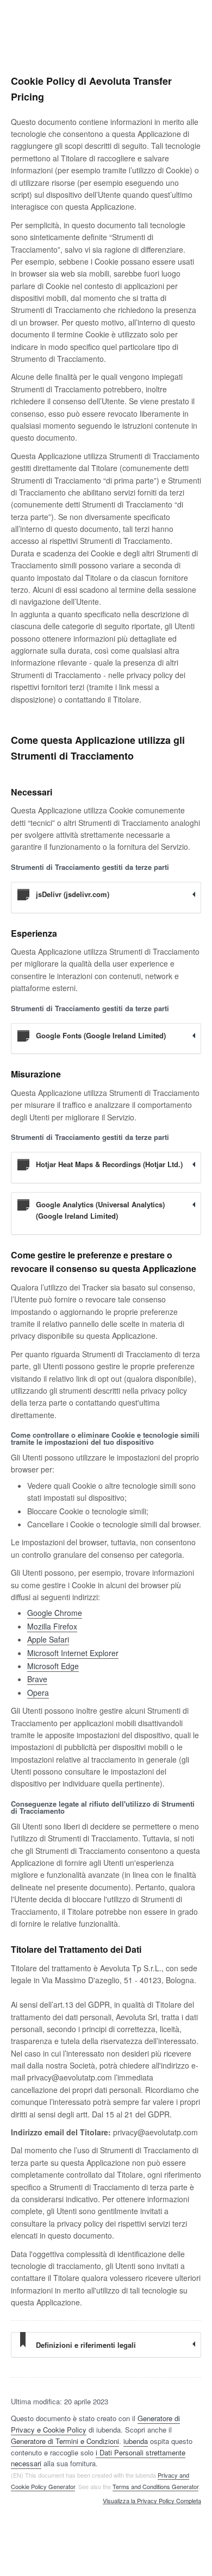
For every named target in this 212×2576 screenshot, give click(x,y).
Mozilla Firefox (52, 1626)
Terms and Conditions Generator (155, 2486)
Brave (37, 1679)
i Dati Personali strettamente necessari (98, 2458)
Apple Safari (48, 1639)
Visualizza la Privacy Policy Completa (152, 2501)
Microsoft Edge (53, 1666)
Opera (38, 1693)
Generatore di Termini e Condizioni (65, 2441)
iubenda (136, 2441)
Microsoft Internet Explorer (73, 1653)
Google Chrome (55, 1613)
